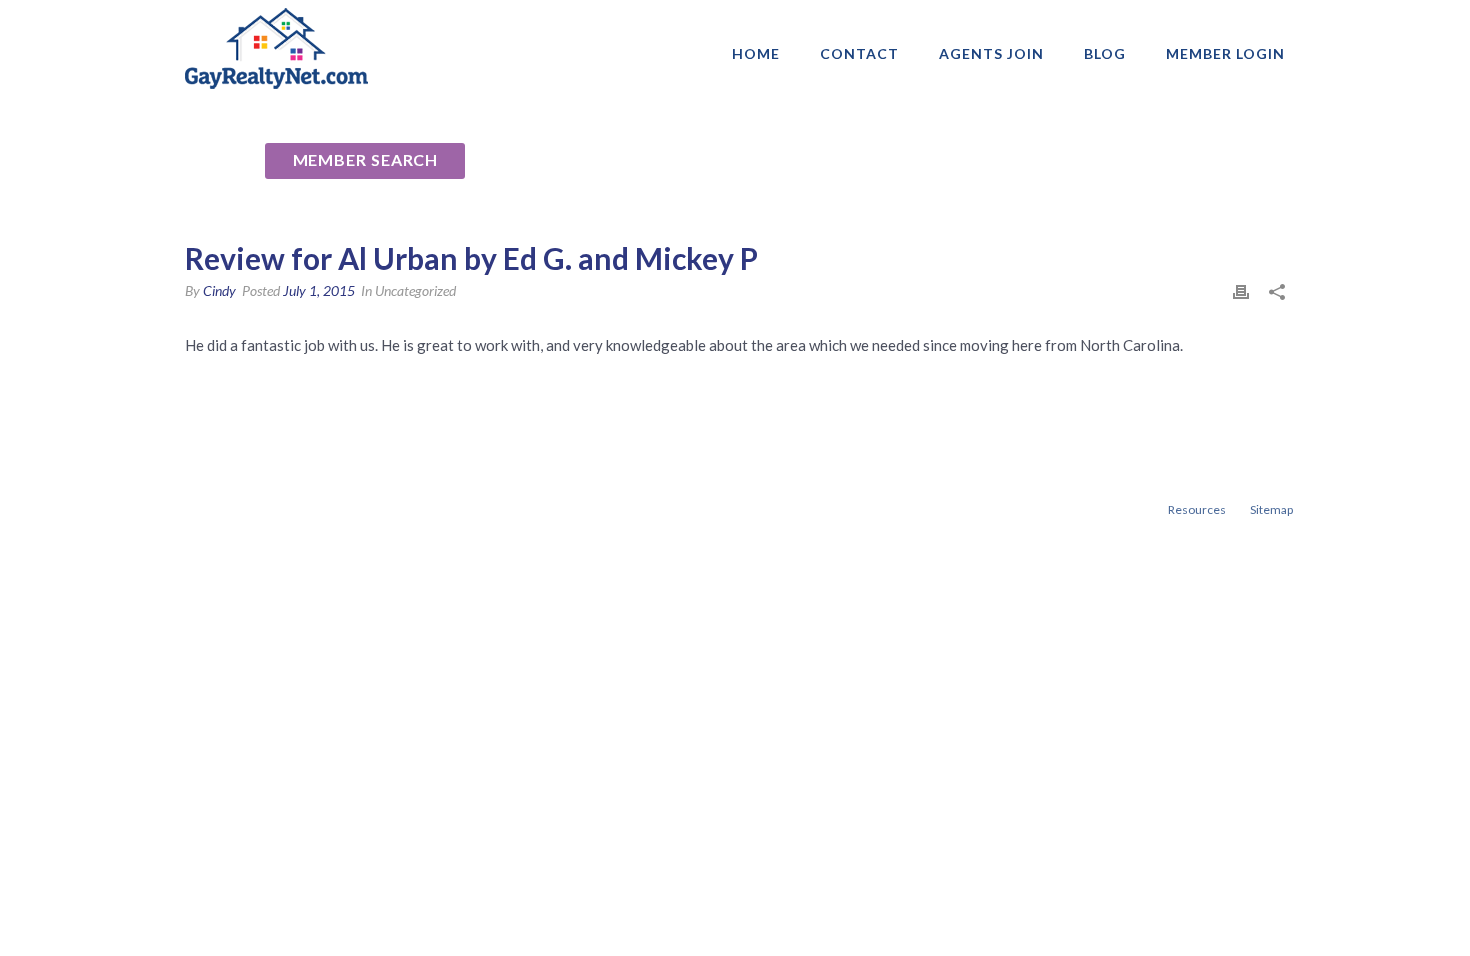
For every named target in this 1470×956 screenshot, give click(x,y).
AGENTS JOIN (991, 53)
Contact (859, 53)
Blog (1105, 53)
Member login (1225, 53)
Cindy (219, 290)
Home (756, 53)
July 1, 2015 (319, 290)
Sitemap (1271, 509)
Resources (1197, 509)
